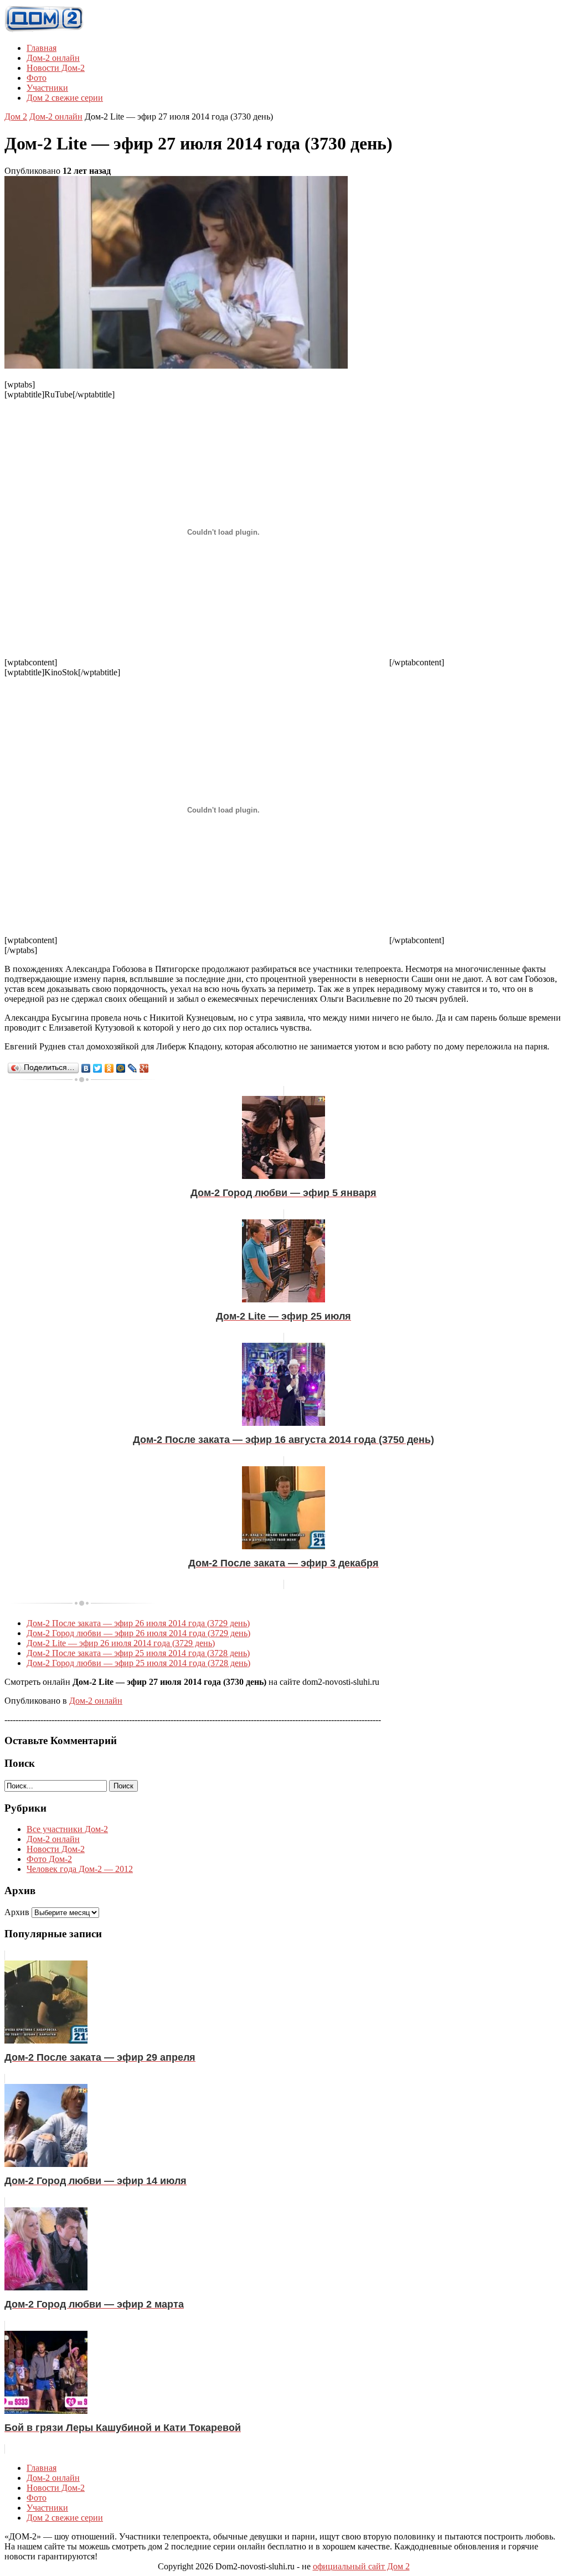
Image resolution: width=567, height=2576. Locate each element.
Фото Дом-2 (49, 1859)
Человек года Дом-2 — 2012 (80, 1869)
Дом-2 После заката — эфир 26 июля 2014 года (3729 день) (138, 1623)
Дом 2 (16, 117)
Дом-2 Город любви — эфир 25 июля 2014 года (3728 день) (138, 1663)
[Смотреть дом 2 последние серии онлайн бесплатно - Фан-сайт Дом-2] (44, 29)
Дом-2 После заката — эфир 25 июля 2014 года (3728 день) (138, 1653)
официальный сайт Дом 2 (361, 2566)
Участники (47, 88)
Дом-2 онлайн (53, 58)
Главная (42, 48)
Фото (37, 78)
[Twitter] (98, 1068)
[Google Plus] (144, 1068)
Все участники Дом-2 (67, 1829)
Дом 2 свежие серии (65, 98)
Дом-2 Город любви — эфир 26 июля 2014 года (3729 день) (138, 1633)
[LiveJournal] (133, 1068)
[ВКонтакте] (86, 1068)
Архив (17, 1912)
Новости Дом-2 (56, 68)
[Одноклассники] (109, 1068)
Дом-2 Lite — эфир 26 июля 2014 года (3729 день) (121, 1643)
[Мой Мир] (121, 1068)
